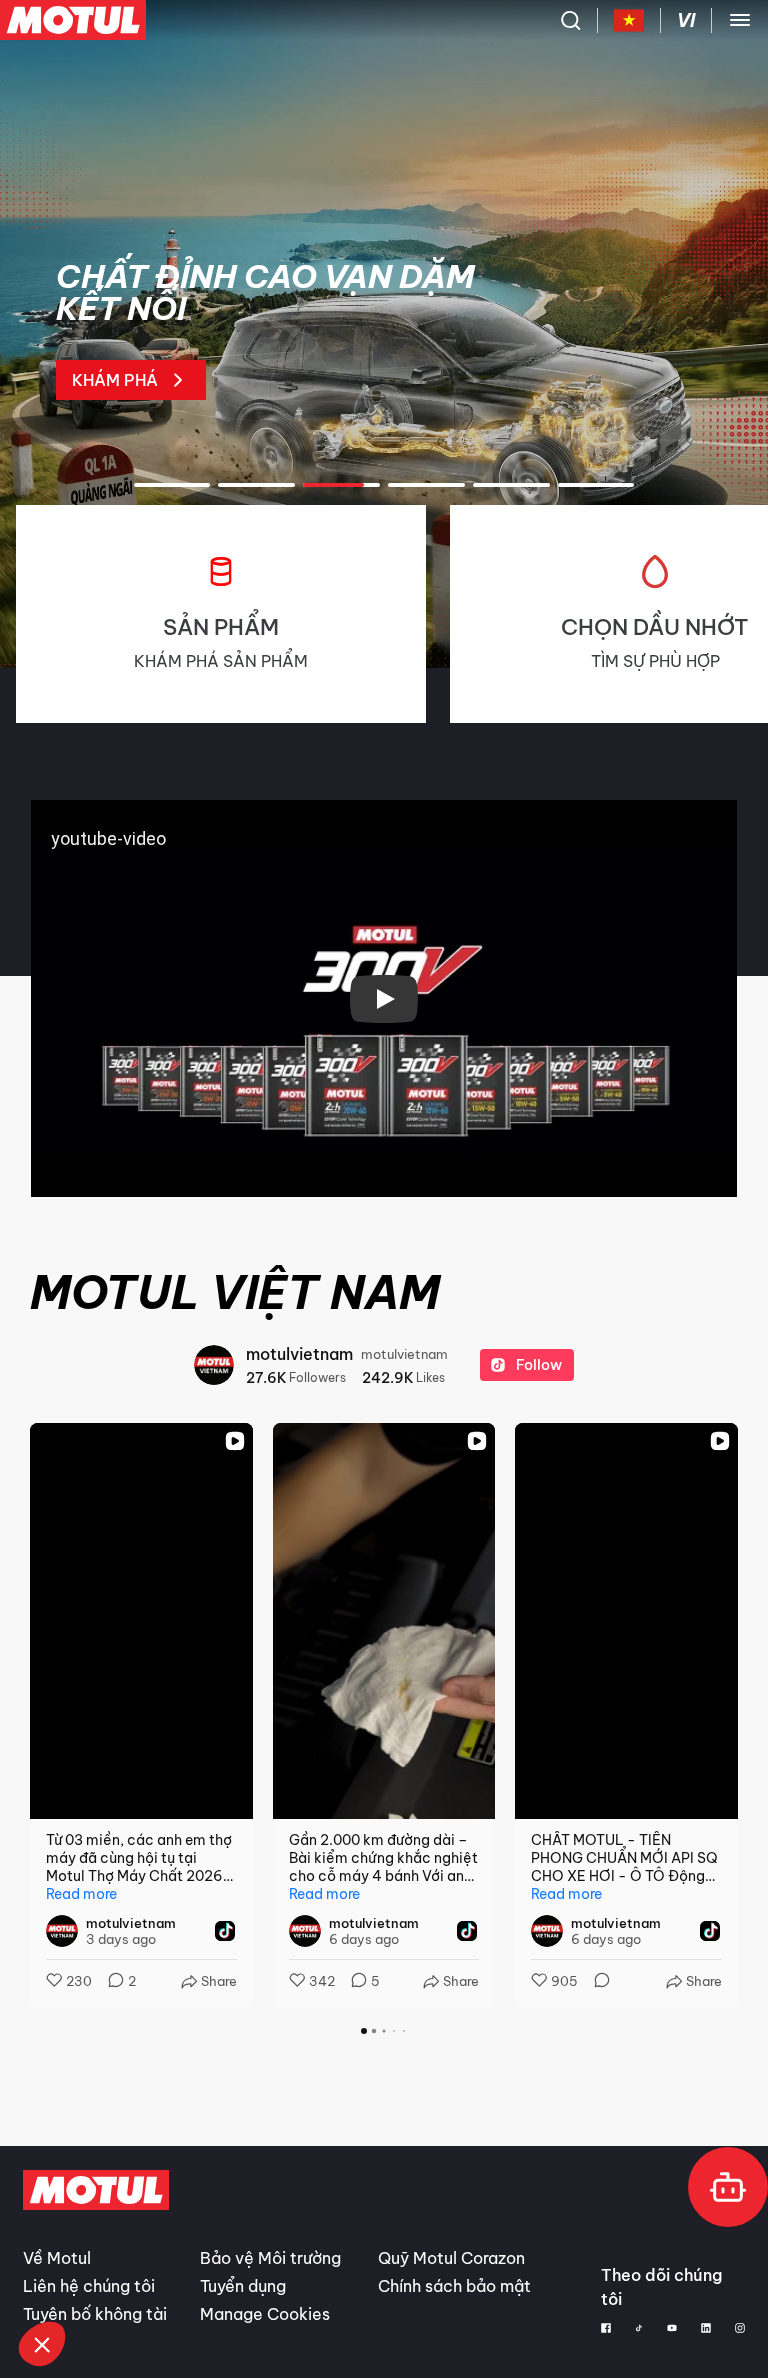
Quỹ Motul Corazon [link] (451, 2258)
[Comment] (596, 1982)
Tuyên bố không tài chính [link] (95, 2326)
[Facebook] (606, 2328)
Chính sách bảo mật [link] (454, 2286)
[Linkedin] (706, 2328)
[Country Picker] (629, 20)
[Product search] (571, 20)
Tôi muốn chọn (122, 2277)
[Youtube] (672, 2328)
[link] (278, 330)
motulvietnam (299, 1354)
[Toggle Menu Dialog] (740, 20)
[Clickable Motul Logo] (73, 20)
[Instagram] (740, 2328)
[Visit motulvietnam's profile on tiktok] (214, 1365)
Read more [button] (81, 1894)
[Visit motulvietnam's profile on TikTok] (66, 1931)
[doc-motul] (728, 2187)
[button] (42, 2344)
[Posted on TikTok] (225, 1931)
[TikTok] (639, 2328)
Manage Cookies (265, 2314)
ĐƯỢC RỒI (332, 2277)
